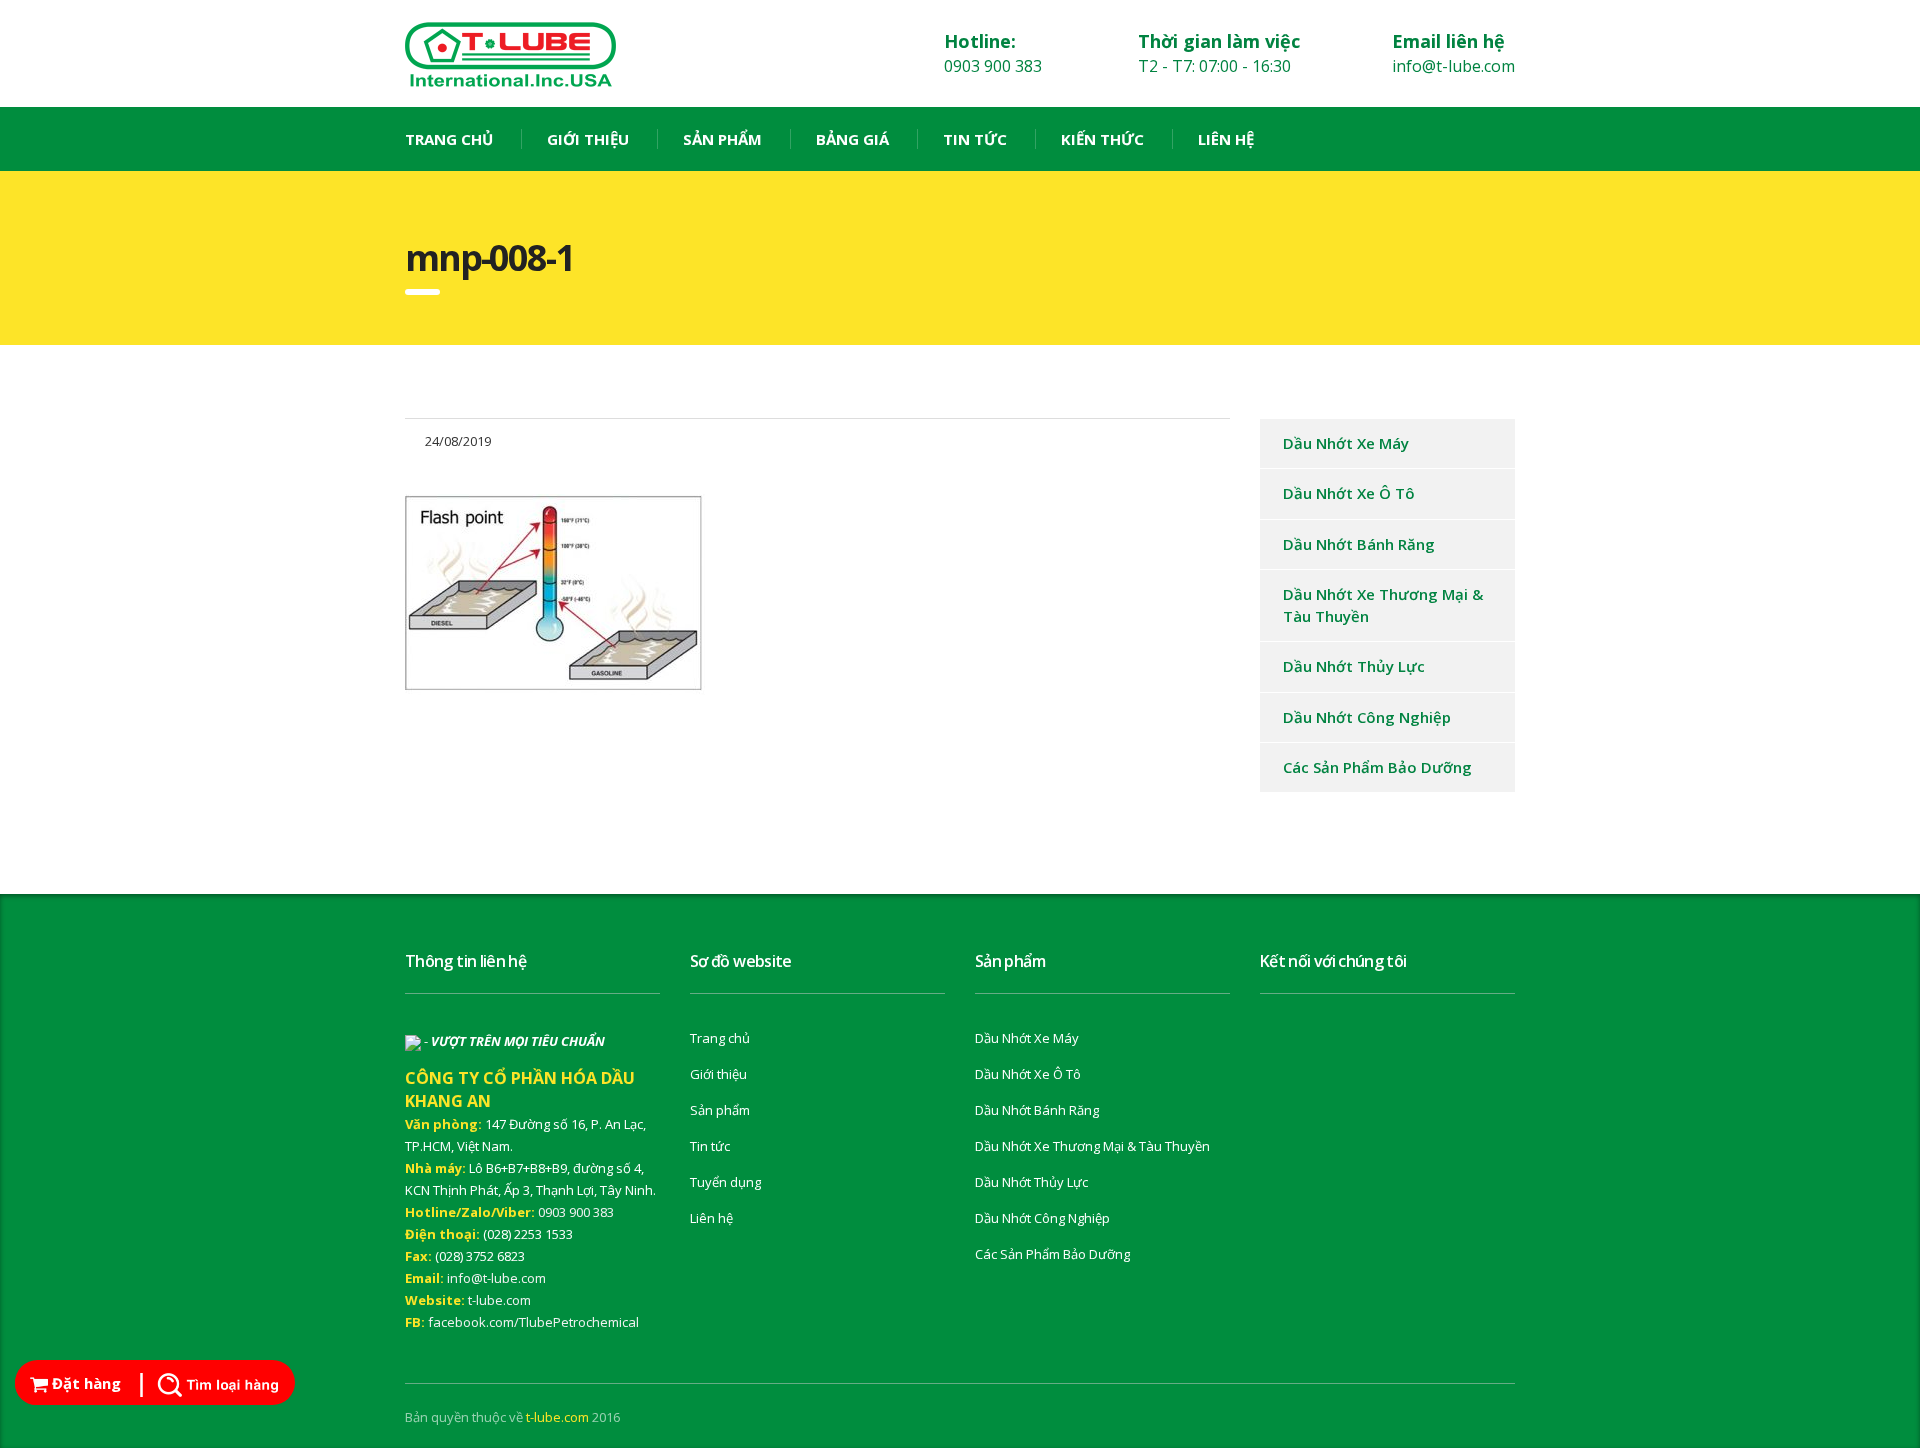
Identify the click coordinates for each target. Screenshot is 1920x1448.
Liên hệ (1226, 139)
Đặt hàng (84, 1383)
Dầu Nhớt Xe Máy (1346, 443)
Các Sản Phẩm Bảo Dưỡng (1377, 767)
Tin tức (975, 139)
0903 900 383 (576, 1212)
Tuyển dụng (725, 1182)
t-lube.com (499, 1300)
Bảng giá (852, 139)
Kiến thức (1102, 139)
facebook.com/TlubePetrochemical (533, 1322)
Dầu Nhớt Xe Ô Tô (1349, 493)
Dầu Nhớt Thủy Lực (1354, 666)
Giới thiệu (588, 139)
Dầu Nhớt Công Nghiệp (1367, 717)
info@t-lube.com (496, 1278)
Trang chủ (449, 139)
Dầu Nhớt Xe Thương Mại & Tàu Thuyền (1383, 604)
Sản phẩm (722, 139)
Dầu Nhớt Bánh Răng (1359, 544)
